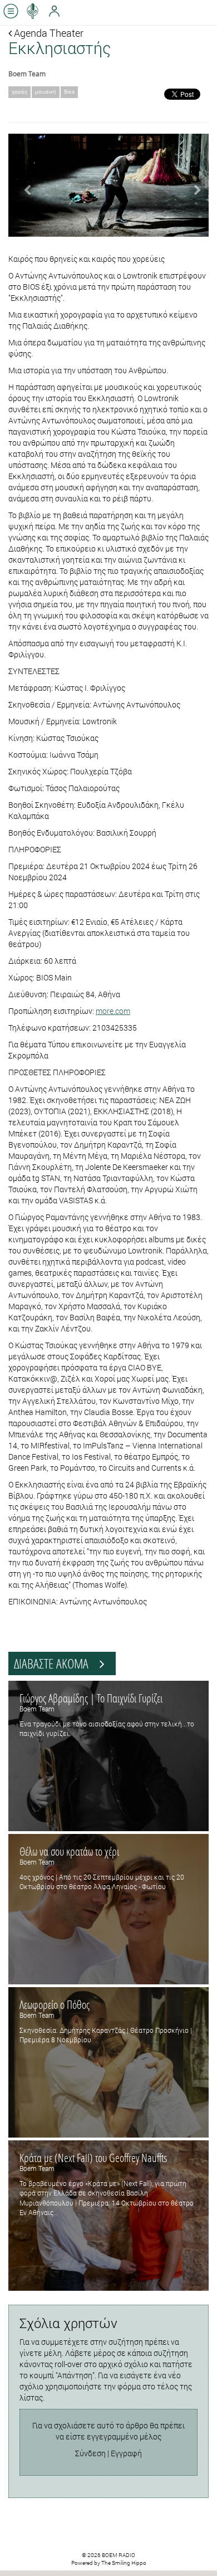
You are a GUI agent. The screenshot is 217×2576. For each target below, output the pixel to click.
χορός (19, 92)
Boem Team (27, 74)
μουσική (46, 92)
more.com (113, 1011)
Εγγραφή (126, 2453)
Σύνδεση (90, 2453)
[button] (23, 185)
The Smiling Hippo (124, 2563)
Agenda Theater (48, 33)
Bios (69, 92)
